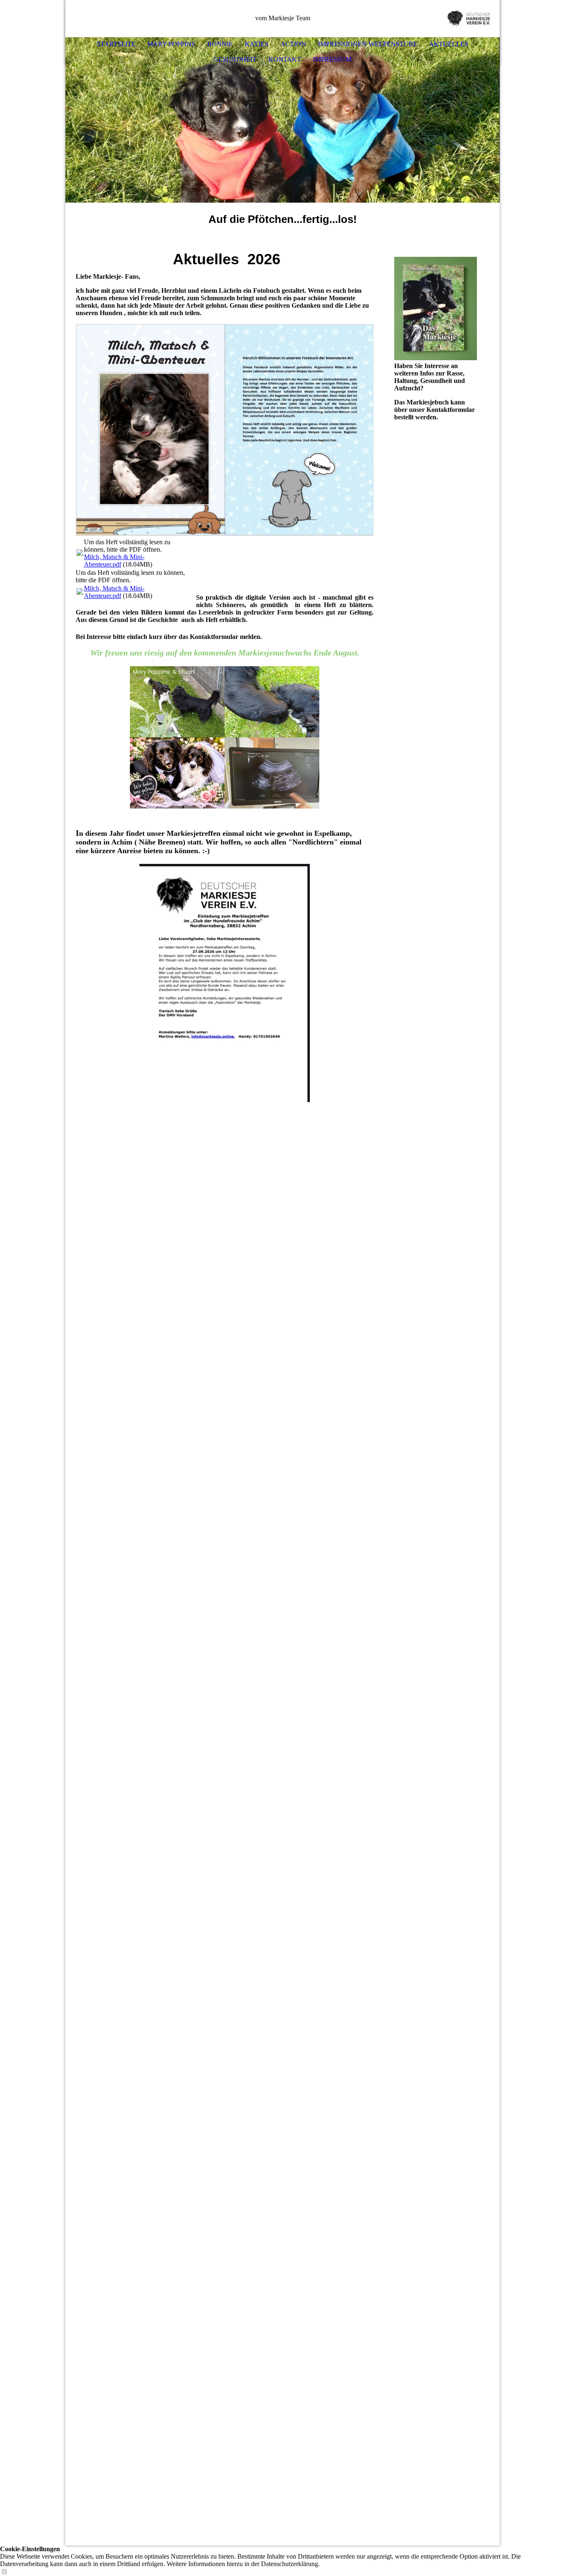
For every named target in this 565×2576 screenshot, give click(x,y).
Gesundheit (235, 59)
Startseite (116, 44)
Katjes (257, 44)
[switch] (4, 2572)
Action (293, 44)
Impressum (332, 59)
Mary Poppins (171, 44)
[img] (469, 19)
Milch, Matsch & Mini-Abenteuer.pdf (114, 561)
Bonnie (220, 44)
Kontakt (285, 59)
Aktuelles (449, 44)
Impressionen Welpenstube (368, 44)
